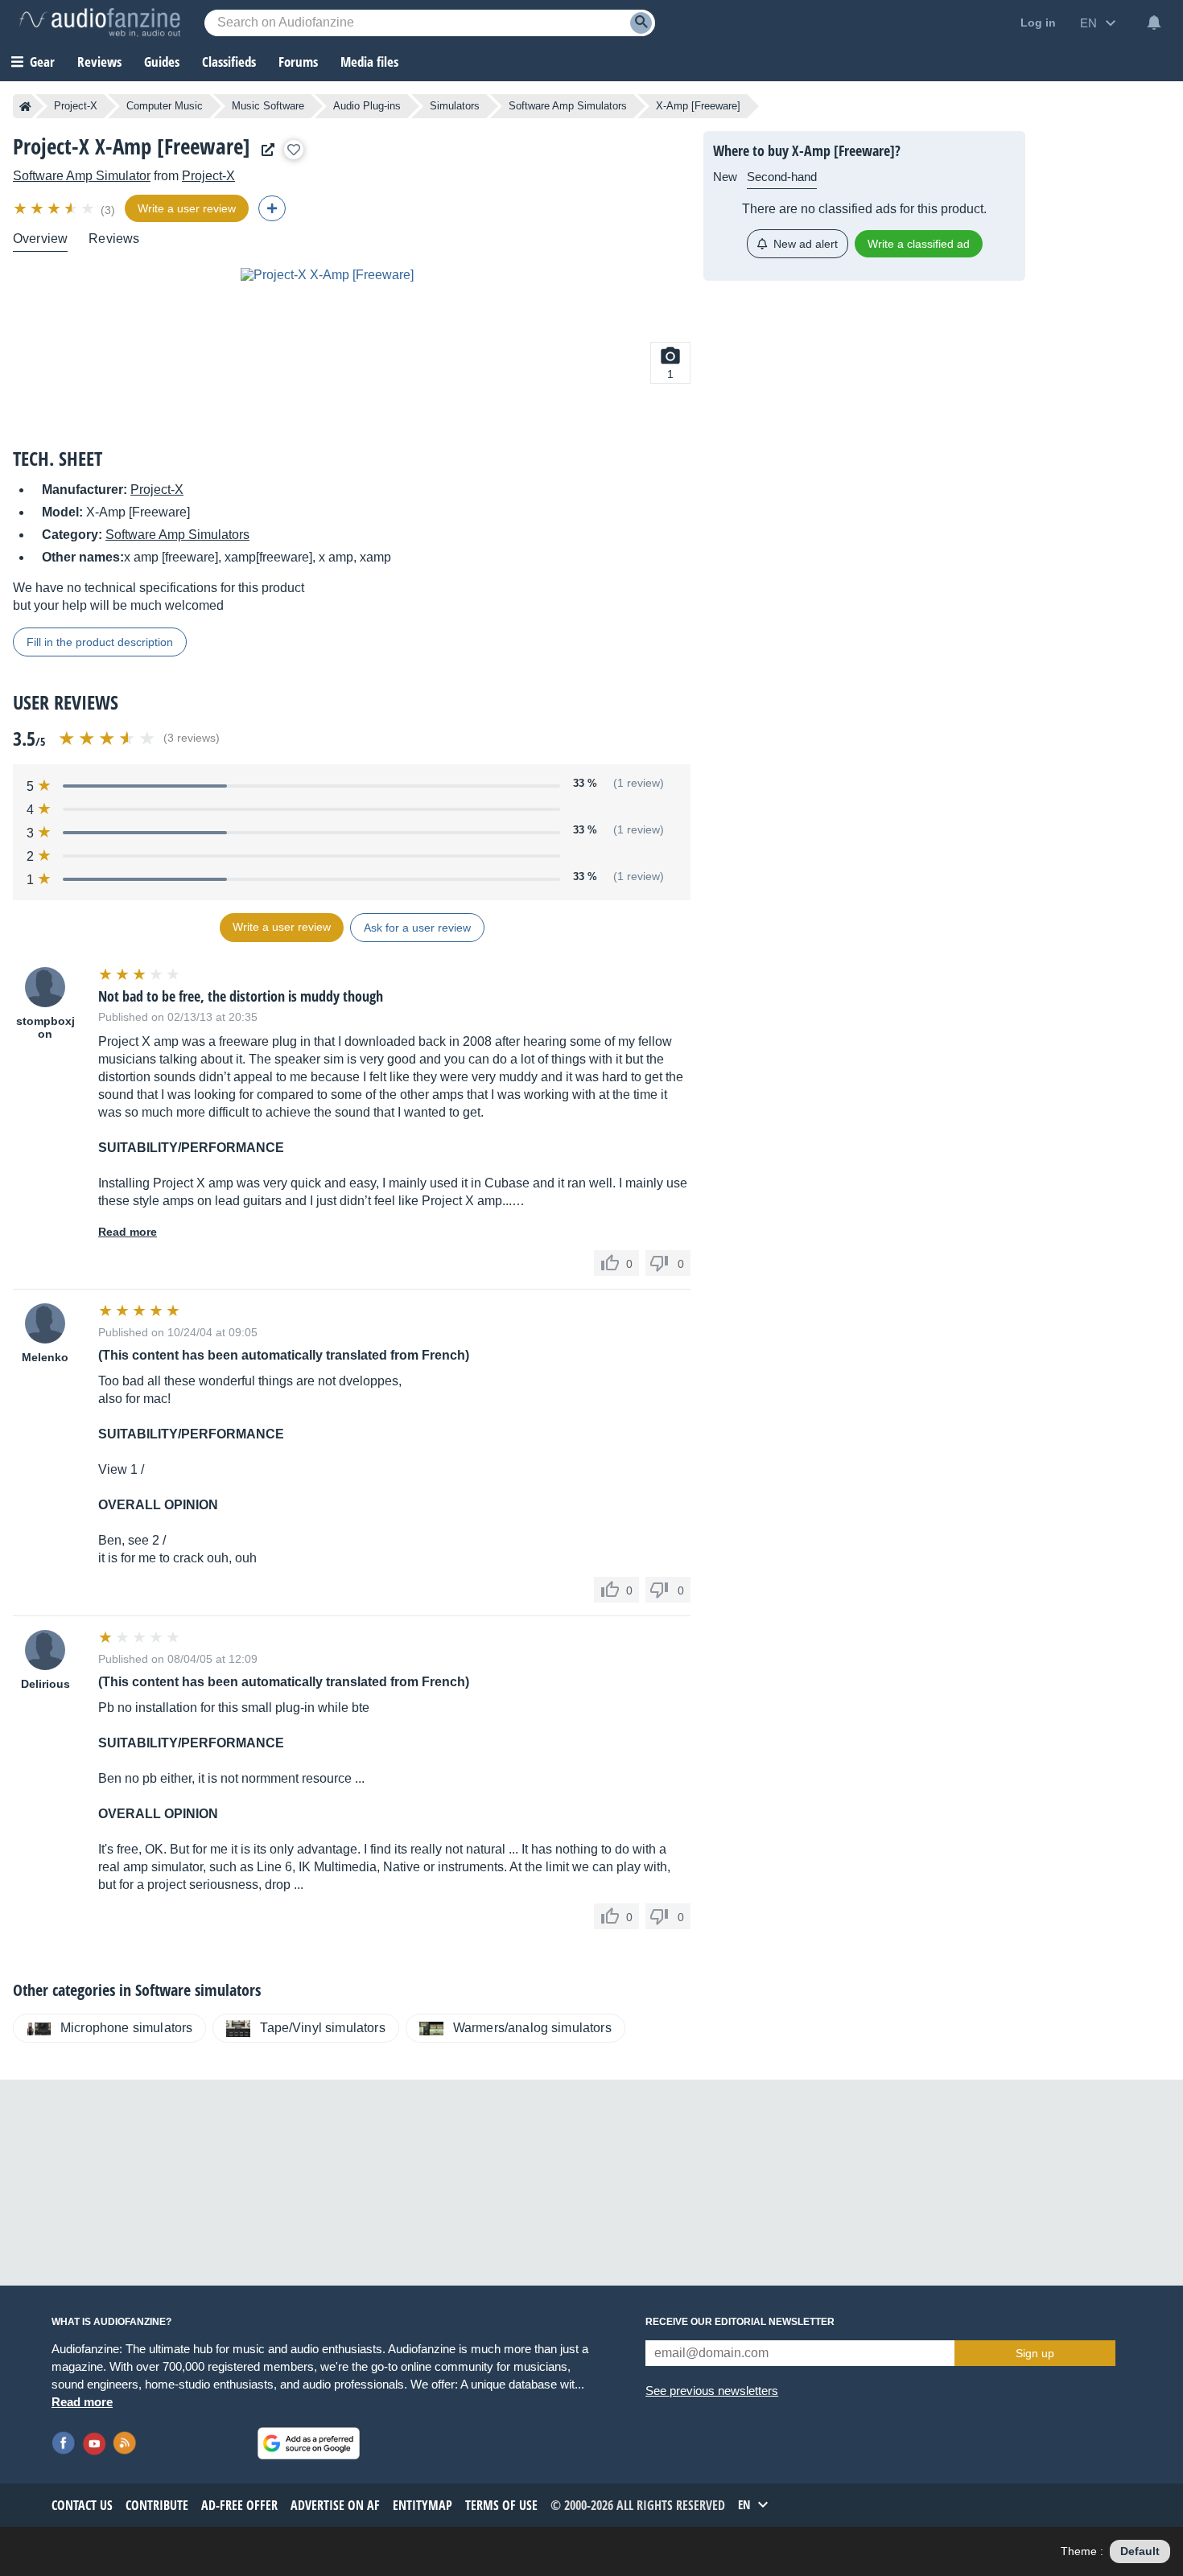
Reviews (99, 62)
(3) (108, 210)
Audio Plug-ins (367, 106)
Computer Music (165, 106)
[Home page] (25, 106)
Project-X (76, 106)
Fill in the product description (100, 642)
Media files (369, 62)
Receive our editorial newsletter (740, 2322)
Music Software (268, 106)
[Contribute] (272, 208)
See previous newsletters (712, 2391)
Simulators (455, 106)
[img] (55, 208)
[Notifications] (1154, 23)
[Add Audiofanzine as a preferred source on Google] (309, 2443)
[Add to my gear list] (294, 150)
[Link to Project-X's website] (264, 150)
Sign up (1035, 2353)
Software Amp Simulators (568, 106)
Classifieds (229, 62)
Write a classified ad (919, 244)
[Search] (641, 23)
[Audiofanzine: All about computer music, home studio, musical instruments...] (100, 23)
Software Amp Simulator (82, 176)
